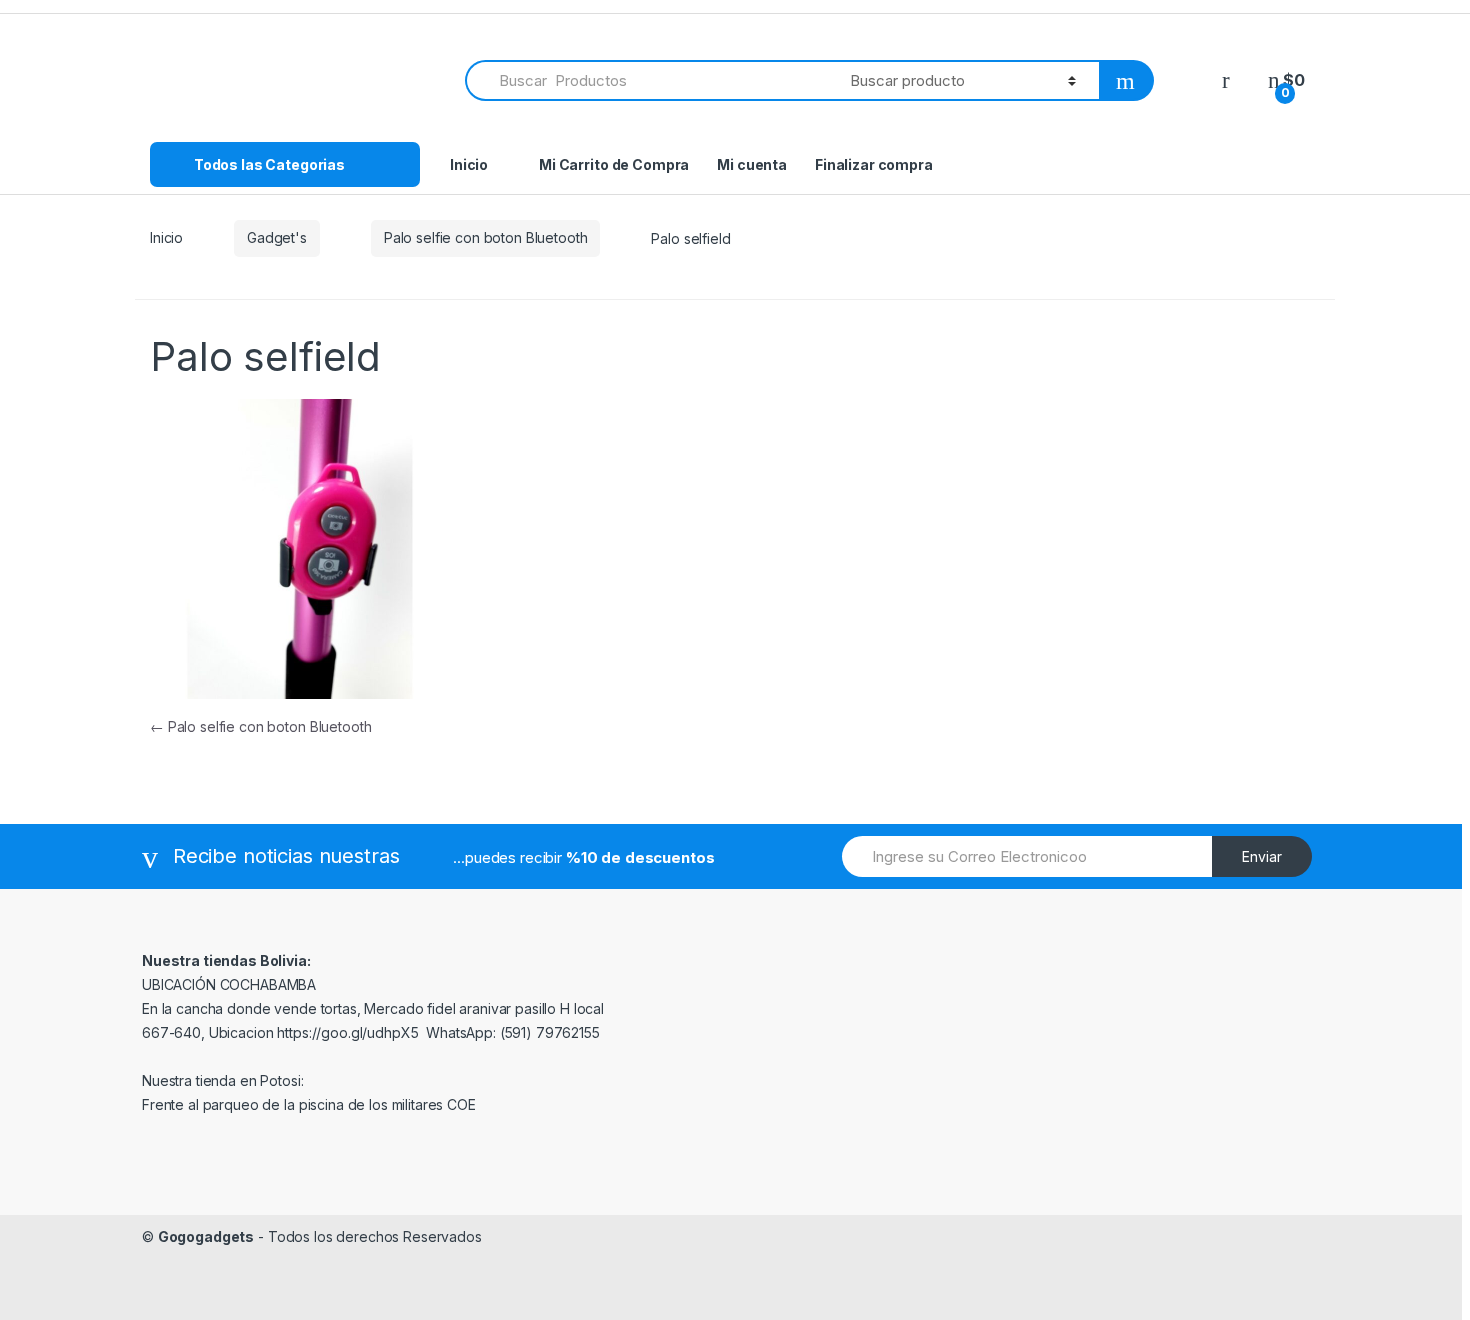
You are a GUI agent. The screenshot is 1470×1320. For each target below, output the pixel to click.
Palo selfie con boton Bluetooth (486, 237)
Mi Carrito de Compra (614, 164)
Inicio (469, 164)
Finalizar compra (874, 164)
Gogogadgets (206, 1236)
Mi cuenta (752, 164)
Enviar (1262, 856)
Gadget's (277, 237)
